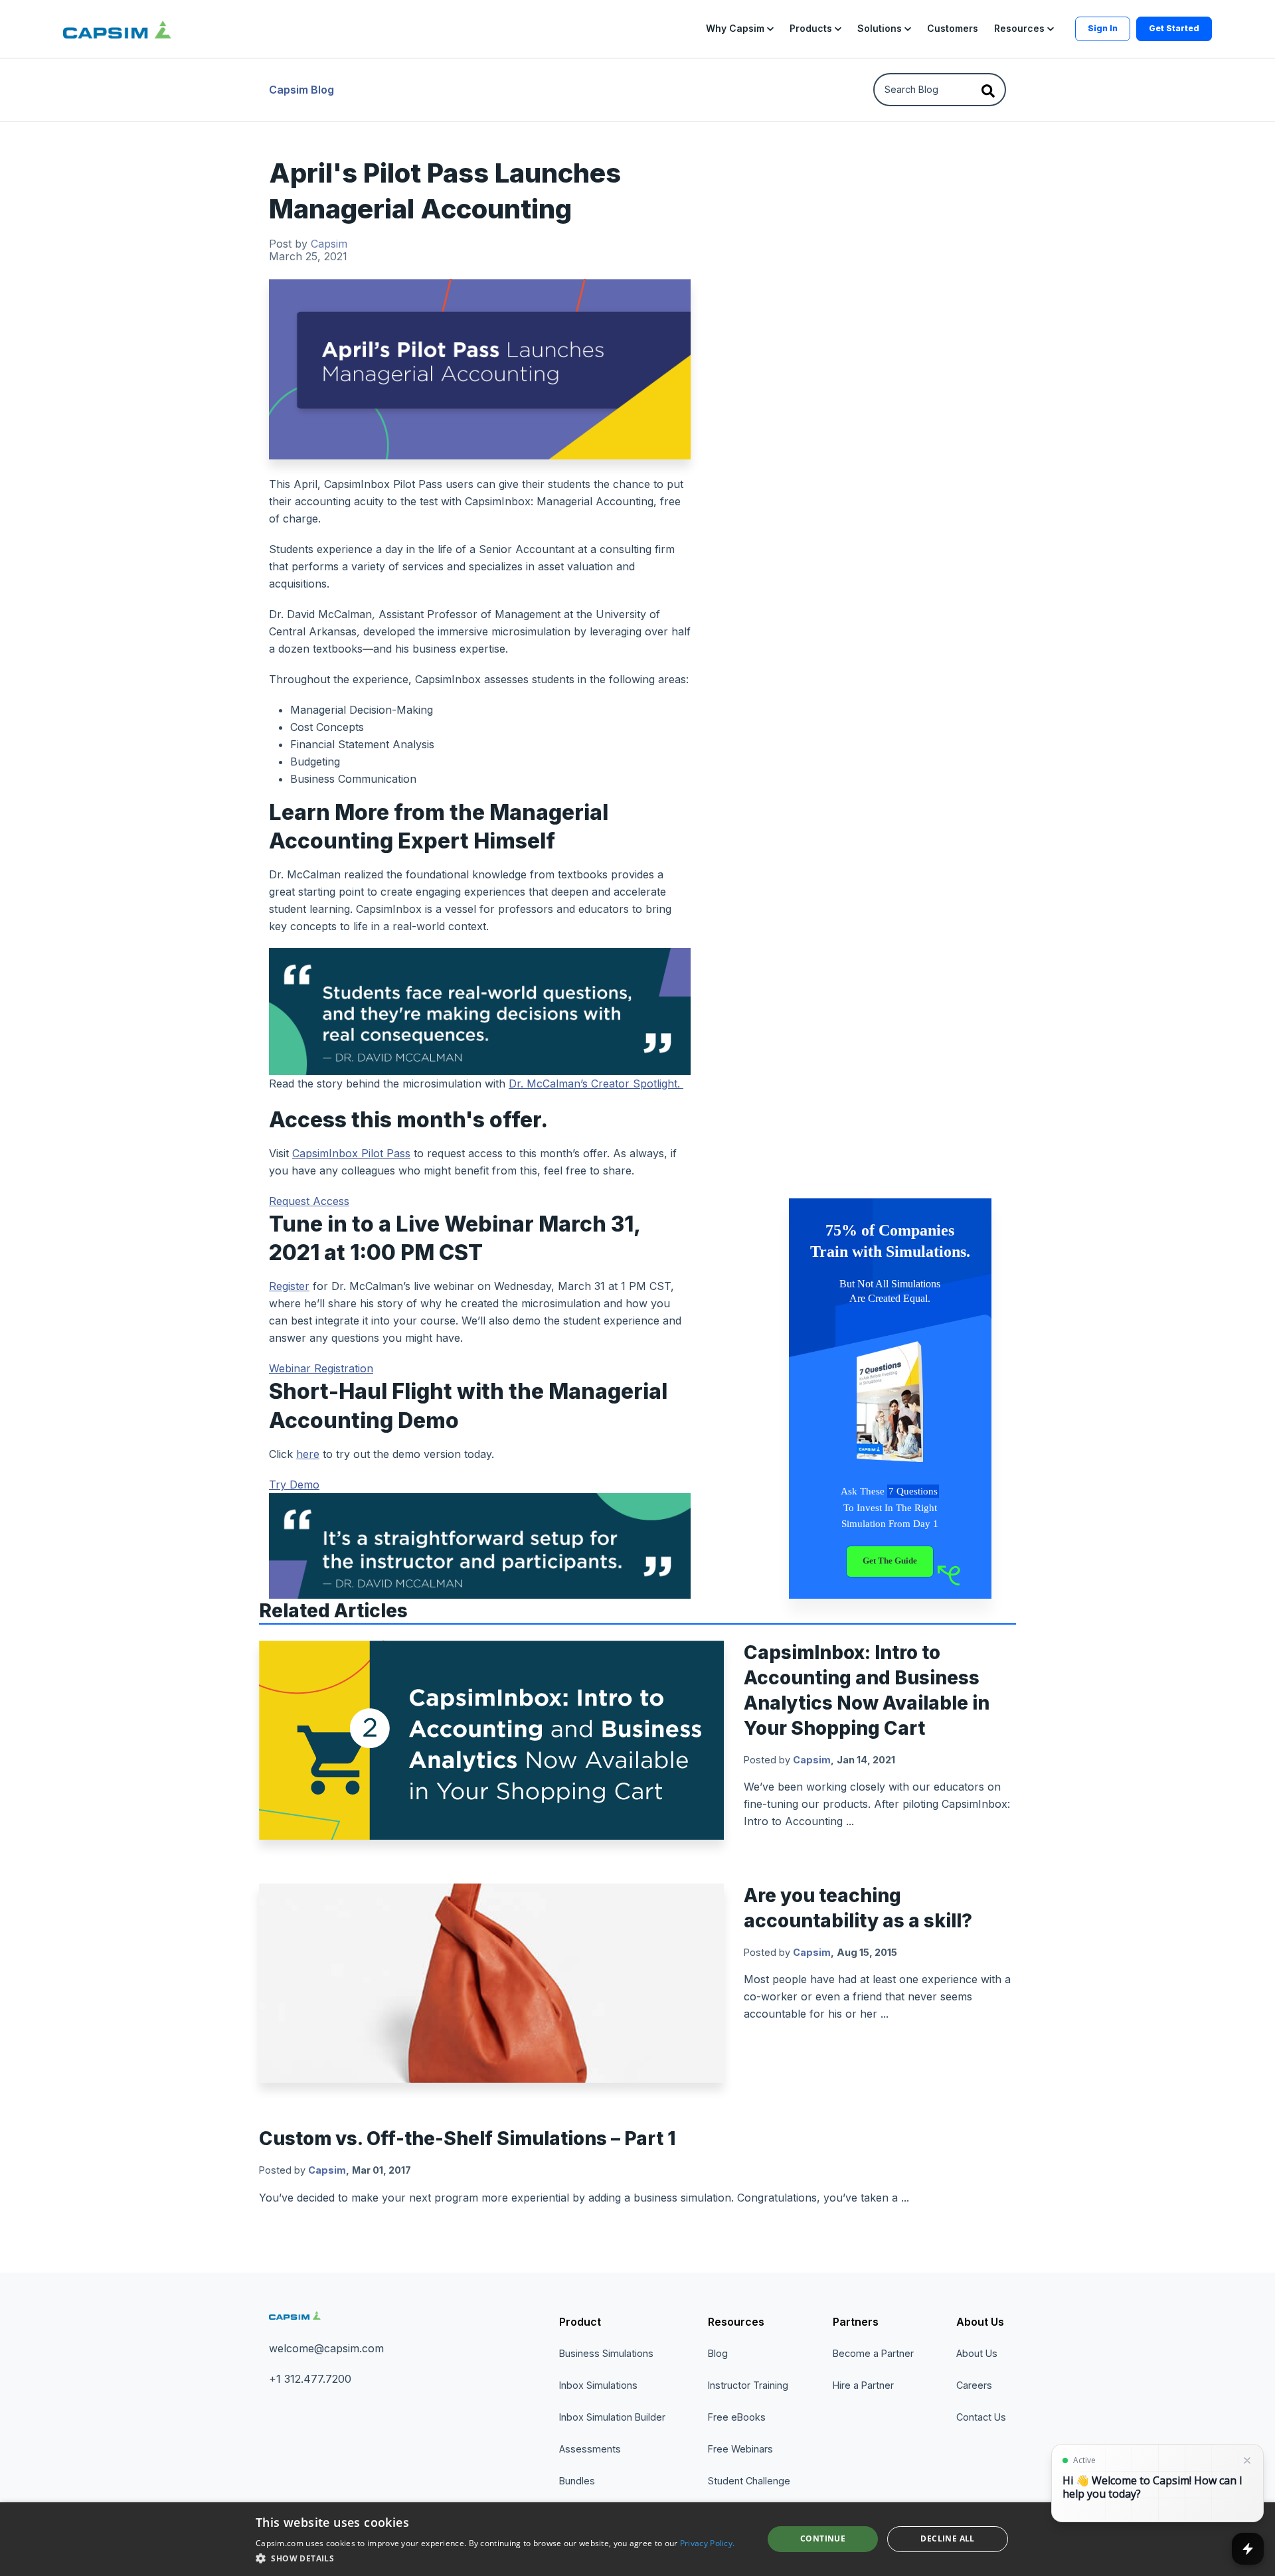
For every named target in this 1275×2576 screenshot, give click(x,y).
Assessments (590, 2449)
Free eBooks (737, 2417)
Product (580, 2322)
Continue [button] (823, 2538)
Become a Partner (873, 2353)
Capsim (329, 244)
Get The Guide (890, 1561)
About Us (980, 2322)
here (308, 1454)
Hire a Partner (863, 2385)
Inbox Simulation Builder (612, 2417)
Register (289, 1286)
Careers (974, 2385)
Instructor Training (748, 2385)
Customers (953, 28)
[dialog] (637, 2539)
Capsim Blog (301, 90)
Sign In (1103, 28)
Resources (736, 2322)
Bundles (577, 2481)
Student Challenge (749, 2481)
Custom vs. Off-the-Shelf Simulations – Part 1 (467, 2138)
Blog (718, 2353)
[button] (740, 29)
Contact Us (981, 2417)
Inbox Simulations (598, 2385)
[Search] (988, 90)
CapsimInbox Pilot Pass (351, 1153)
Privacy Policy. (708, 2543)
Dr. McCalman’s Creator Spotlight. (596, 1084)
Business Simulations (606, 2353)
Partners (856, 2322)
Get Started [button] (1174, 28)
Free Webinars (740, 2449)
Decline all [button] (947, 2538)
